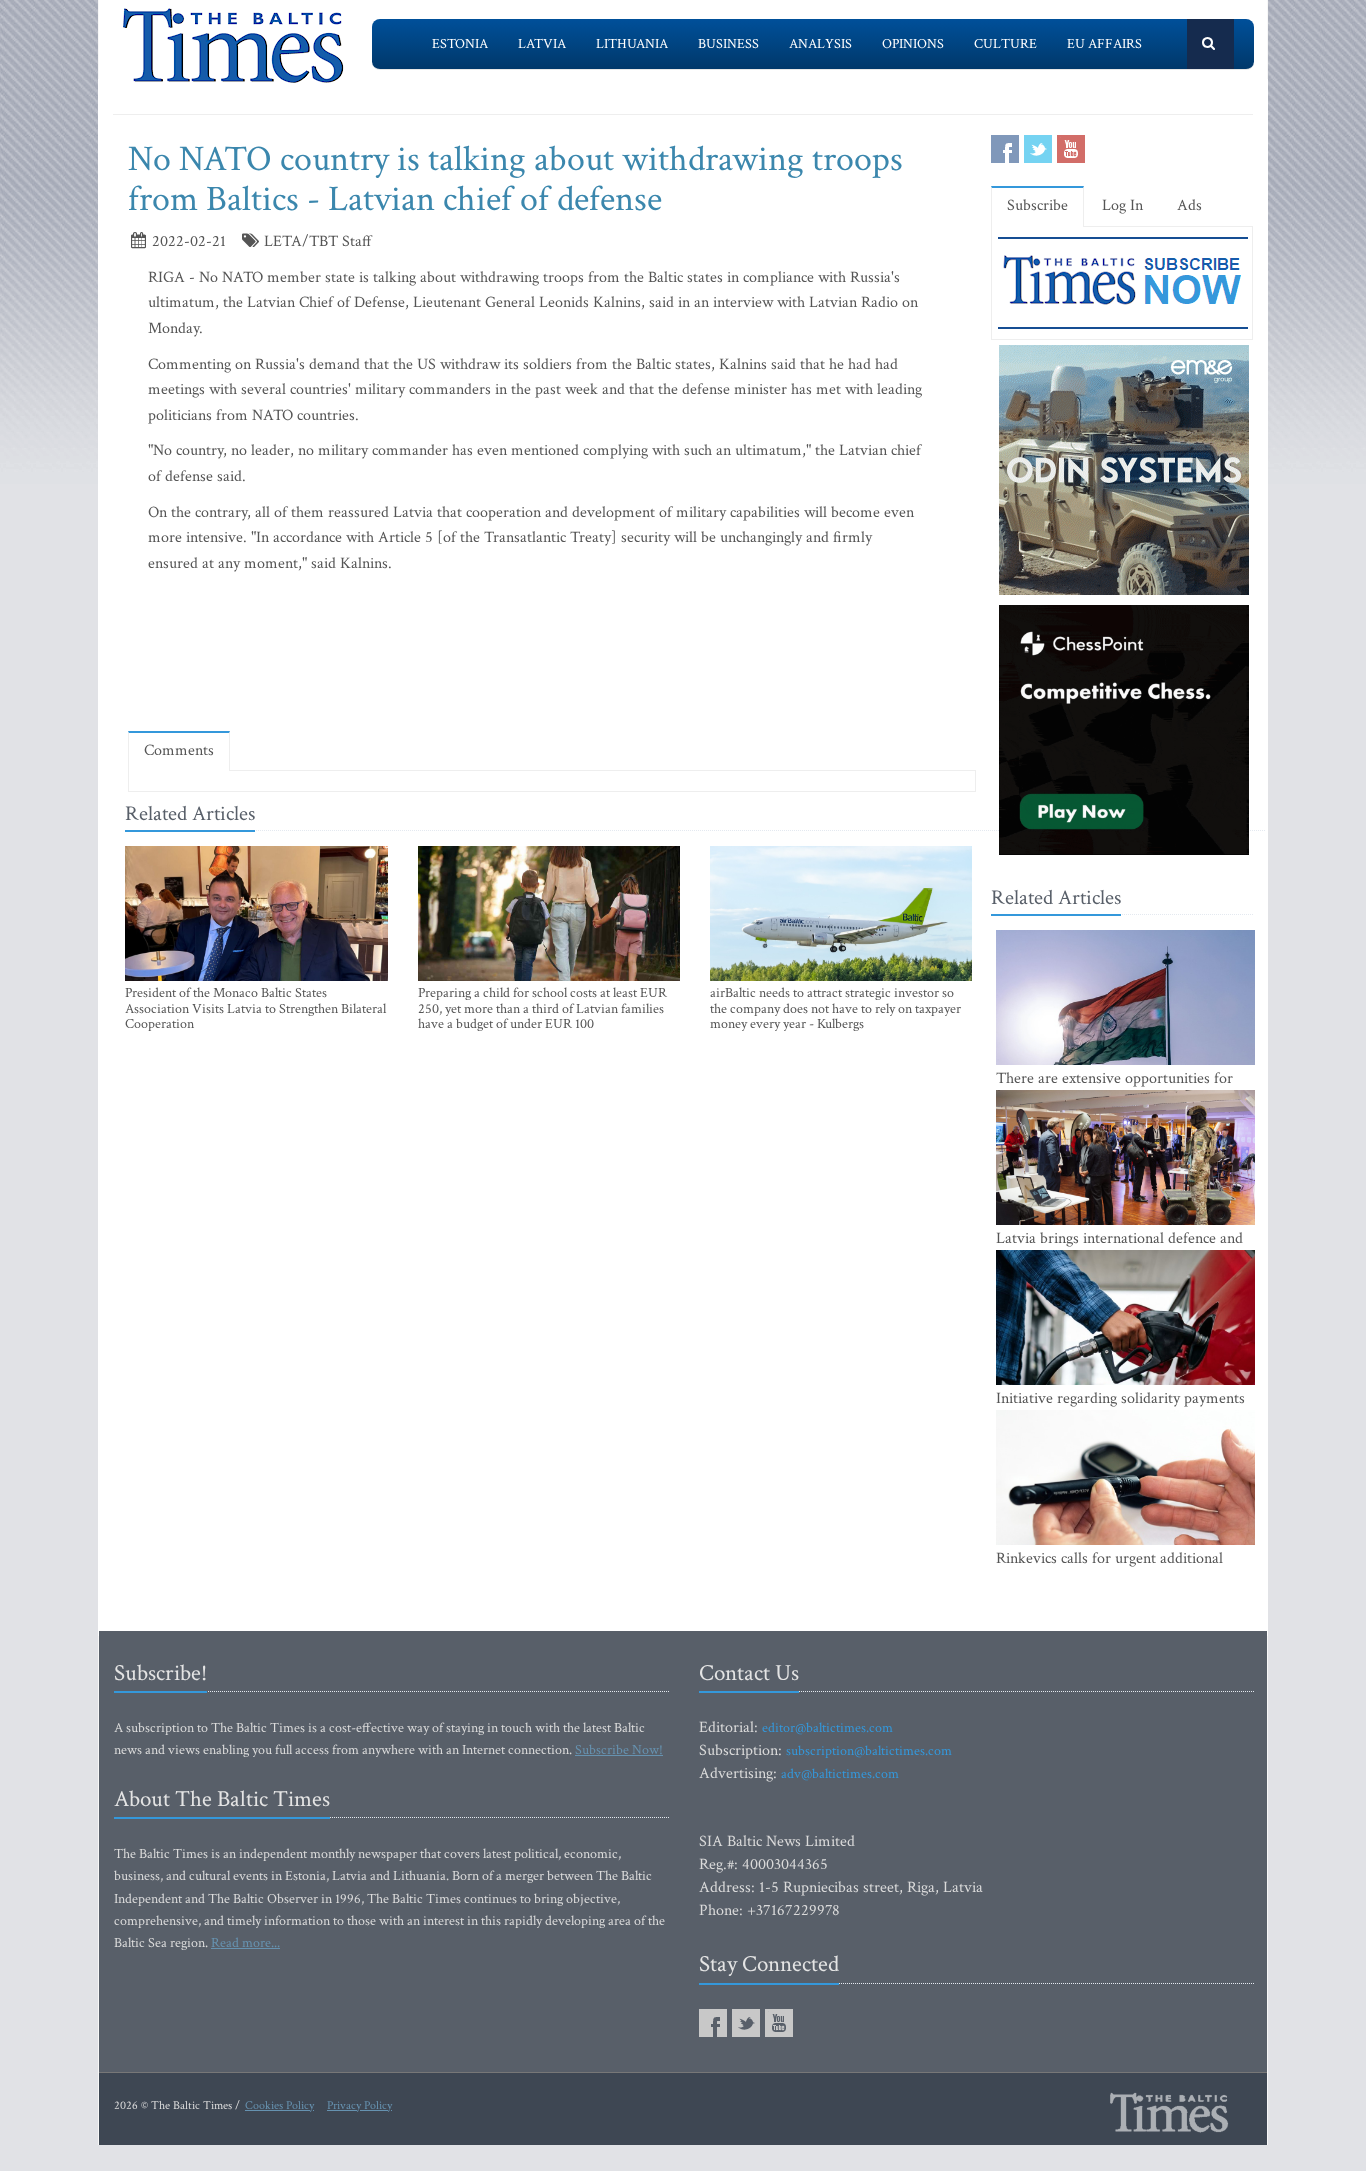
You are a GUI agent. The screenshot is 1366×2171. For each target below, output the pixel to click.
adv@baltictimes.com (840, 1774)
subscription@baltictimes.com (869, 1751)
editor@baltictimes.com (827, 1728)
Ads (1189, 205)
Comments (179, 750)
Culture (1005, 44)
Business (728, 44)
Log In (1122, 205)
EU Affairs (1104, 44)
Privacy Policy (359, 2105)
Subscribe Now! (619, 1750)
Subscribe (1037, 205)
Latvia (542, 44)
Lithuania (632, 44)
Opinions (913, 44)
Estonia (460, 44)
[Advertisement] (552, 657)
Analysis (820, 44)
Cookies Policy (279, 2105)
